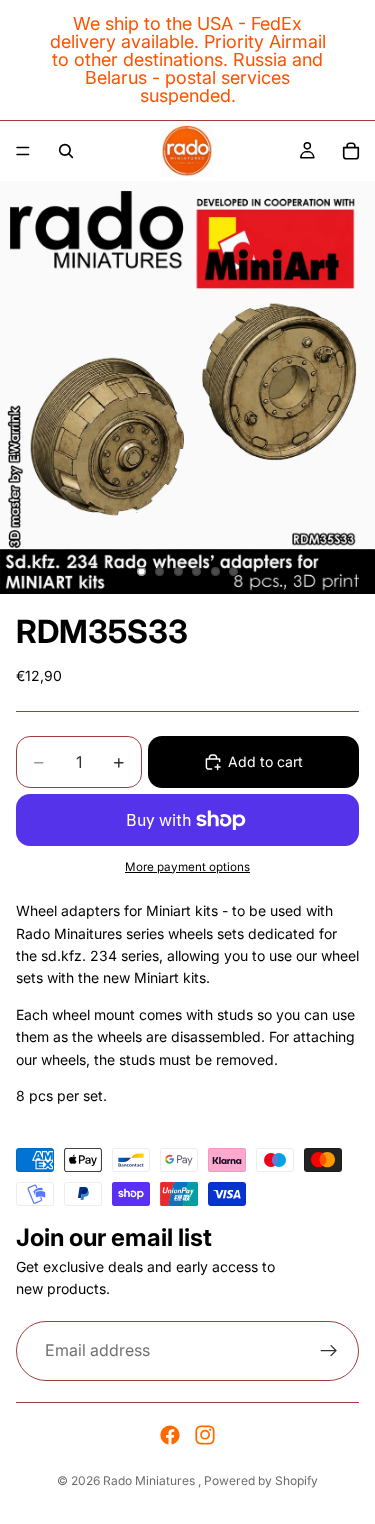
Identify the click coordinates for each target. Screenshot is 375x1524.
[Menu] (23, 151)
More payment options (187, 867)
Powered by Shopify (261, 1480)
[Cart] (351, 151)
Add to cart (265, 761)
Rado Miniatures (150, 1480)
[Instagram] (205, 1435)
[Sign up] (329, 1351)
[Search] (66, 151)
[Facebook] (170, 1435)
